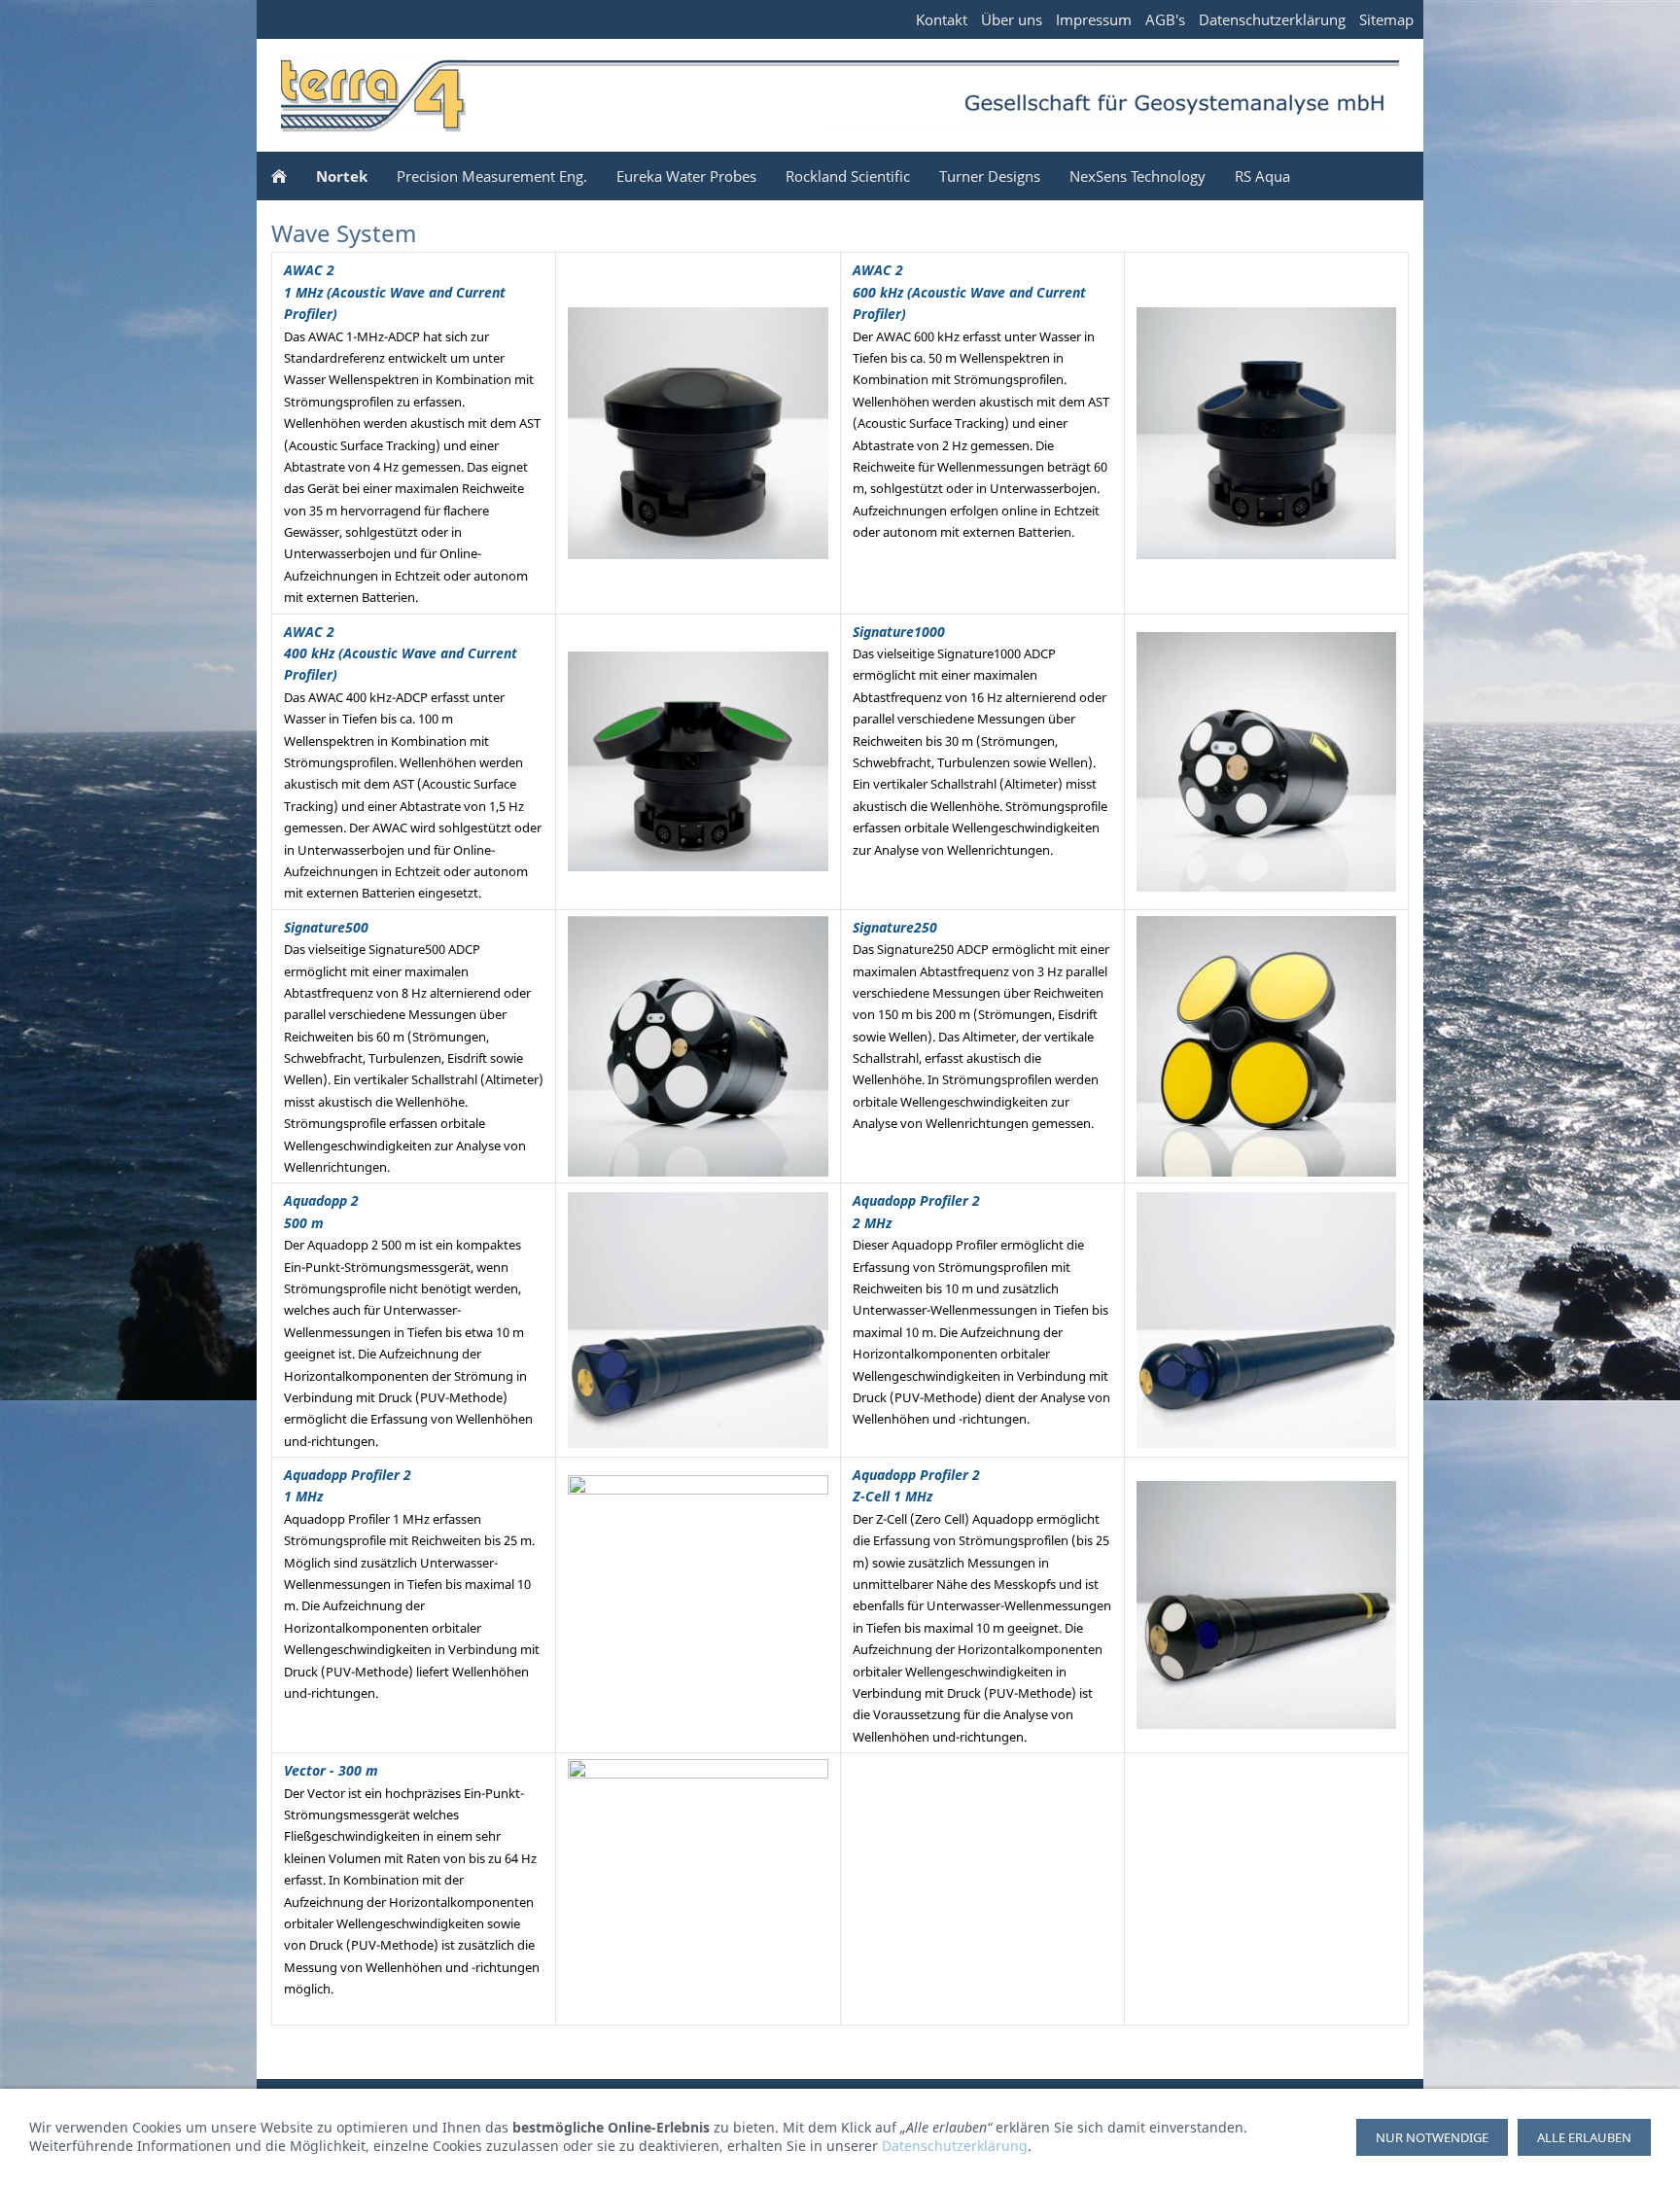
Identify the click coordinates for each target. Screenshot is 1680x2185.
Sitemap (1386, 19)
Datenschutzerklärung (1272, 19)
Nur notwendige (1432, 2137)
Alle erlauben (1584, 2137)
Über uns (1012, 19)
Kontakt (942, 19)
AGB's (1165, 19)
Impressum (1094, 19)
